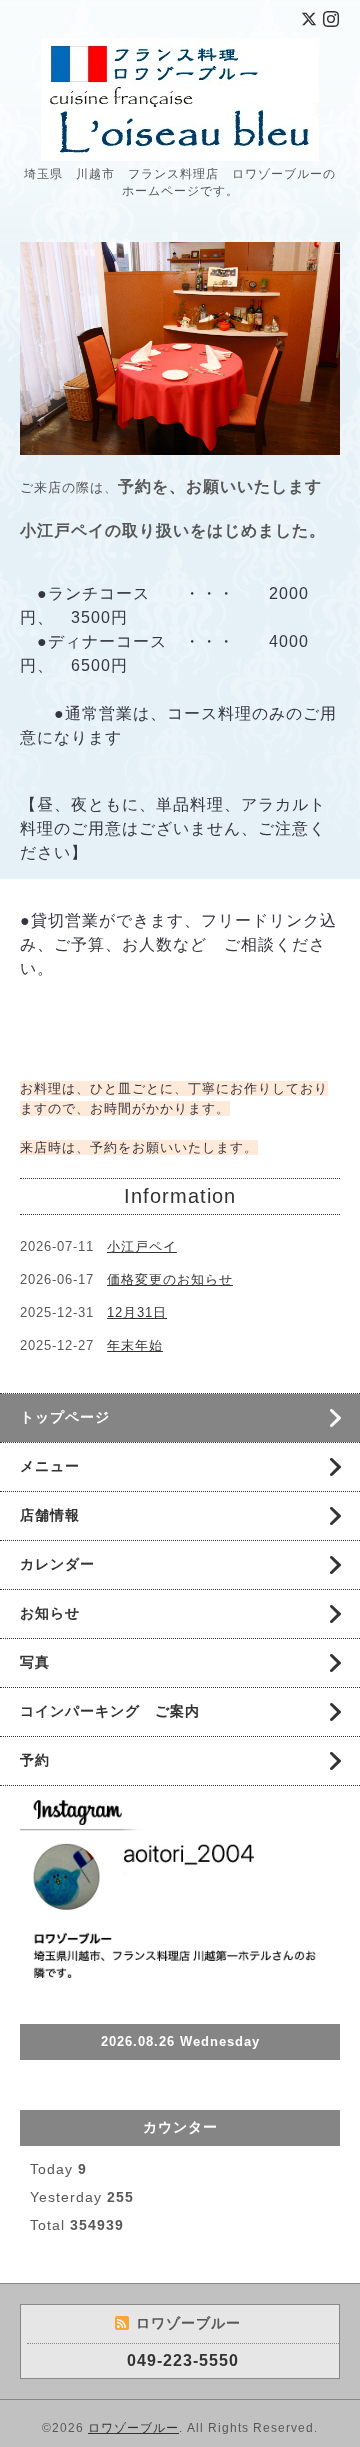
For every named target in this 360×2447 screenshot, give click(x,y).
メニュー (50, 1466)
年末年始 (135, 1345)
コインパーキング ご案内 (110, 1711)
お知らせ (50, 1613)
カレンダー (57, 1564)
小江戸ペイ (142, 1246)
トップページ (65, 1417)
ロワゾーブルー (133, 2428)
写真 (35, 1662)
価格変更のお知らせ (170, 1279)
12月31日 (137, 1312)
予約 (35, 1760)
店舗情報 (50, 1515)
